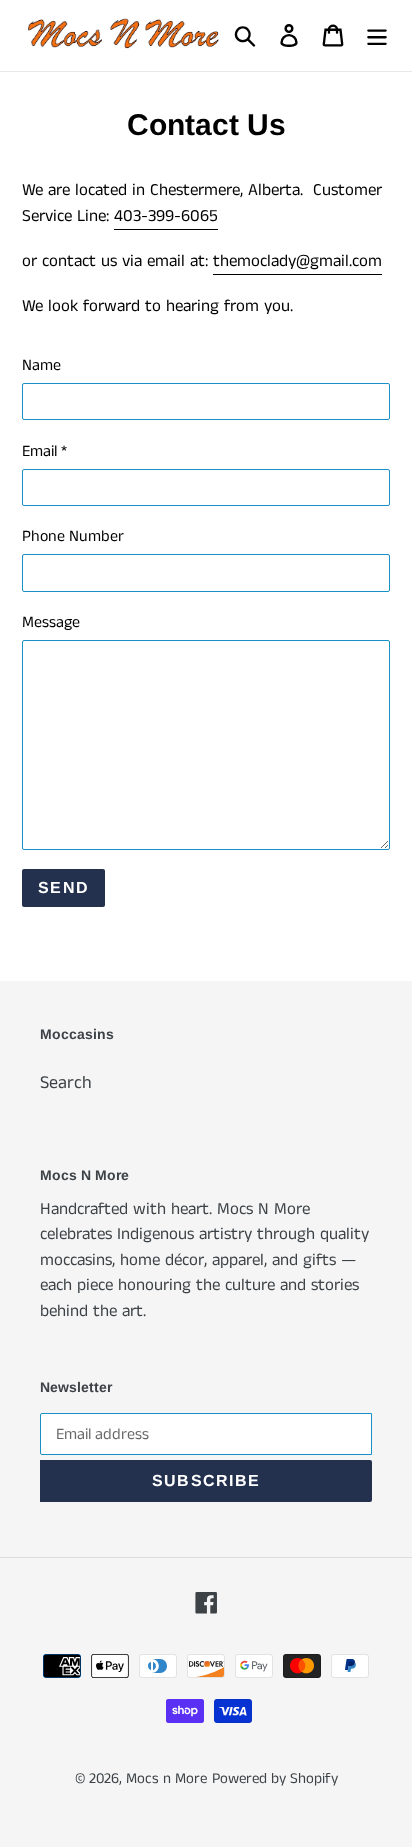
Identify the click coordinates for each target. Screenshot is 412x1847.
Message (51, 622)
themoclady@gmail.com (297, 261)
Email (44, 451)
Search (66, 1083)
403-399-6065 (166, 216)
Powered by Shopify (275, 1778)
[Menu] (377, 35)
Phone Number (73, 536)
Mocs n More (166, 1778)
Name (41, 365)
